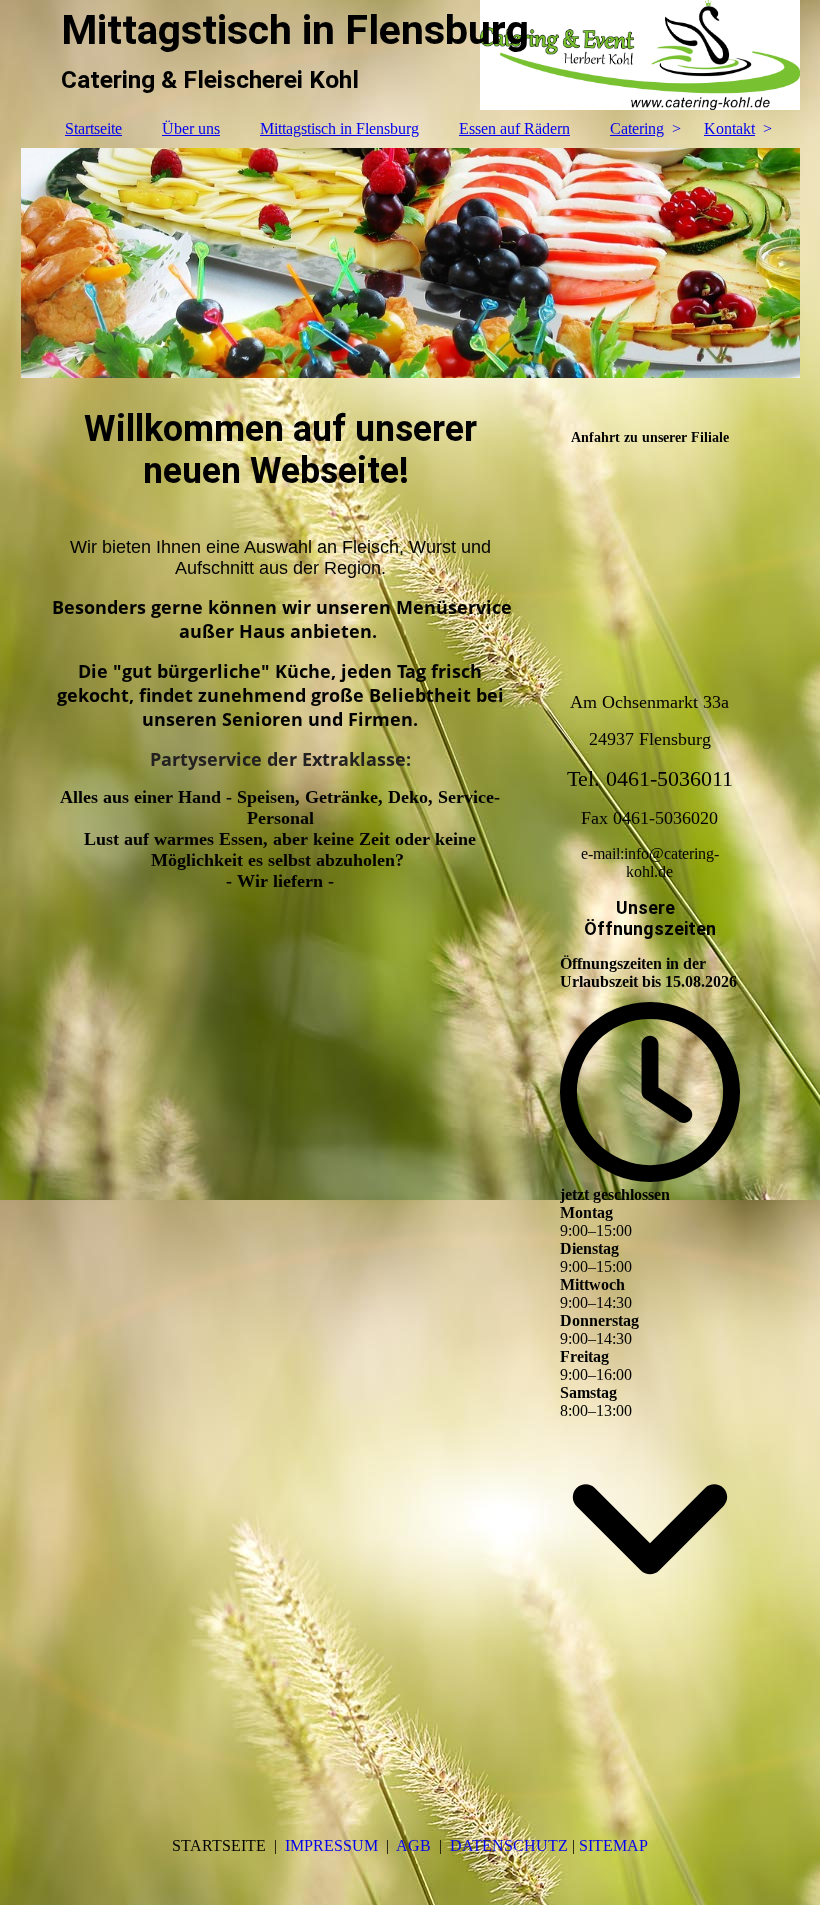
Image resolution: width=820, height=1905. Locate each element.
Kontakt (729, 128)
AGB (413, 1845)
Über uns (191, 128)
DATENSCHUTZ (511, 1845)
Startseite (93, 128)
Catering (637, 128)
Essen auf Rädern (514, 128)
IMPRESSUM (329, 1845)
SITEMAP (613, 1845)
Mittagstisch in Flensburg (339, 128)
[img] (410, 263)
